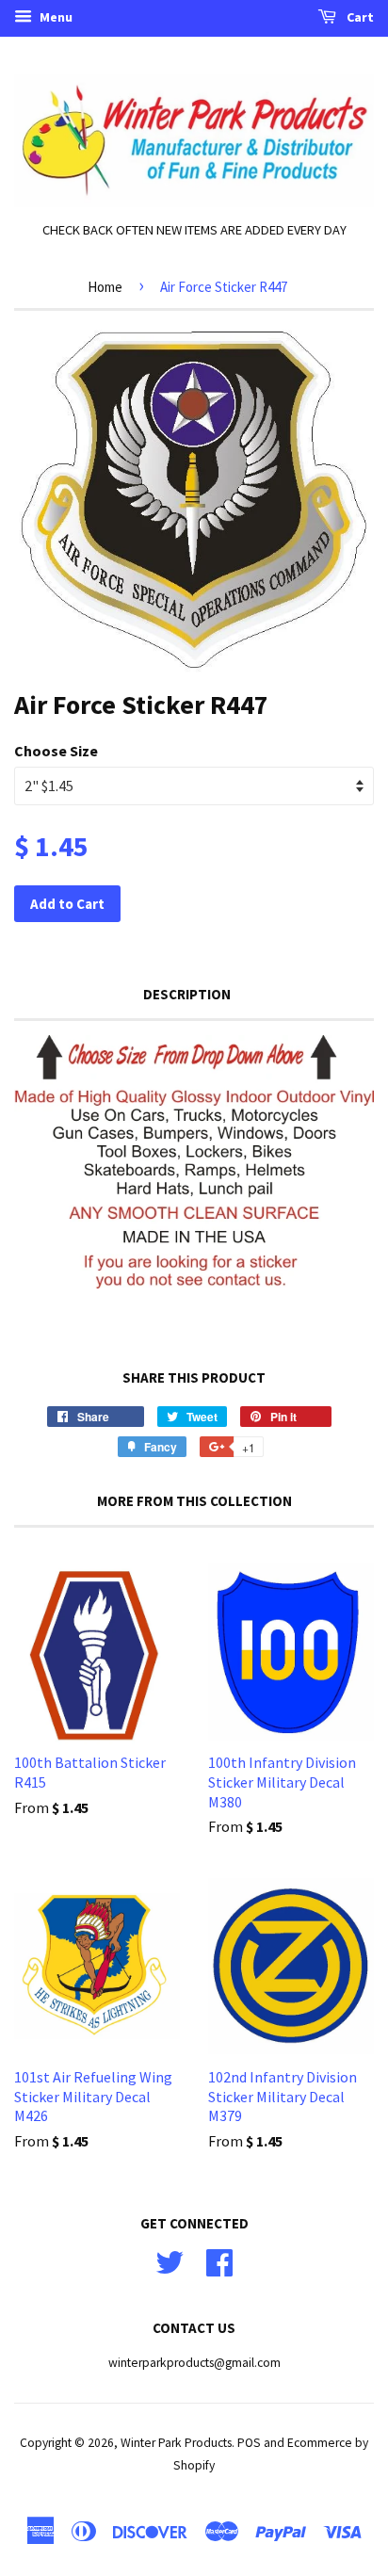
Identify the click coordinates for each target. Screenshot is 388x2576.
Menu (55, 17)
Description (187, 994)
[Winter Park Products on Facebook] (219, 2260)
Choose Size (56, 751)
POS (249, 2443)
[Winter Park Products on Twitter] (170, 2260)
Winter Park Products (176, 2443)
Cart (359, 17)
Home (105, 287)
